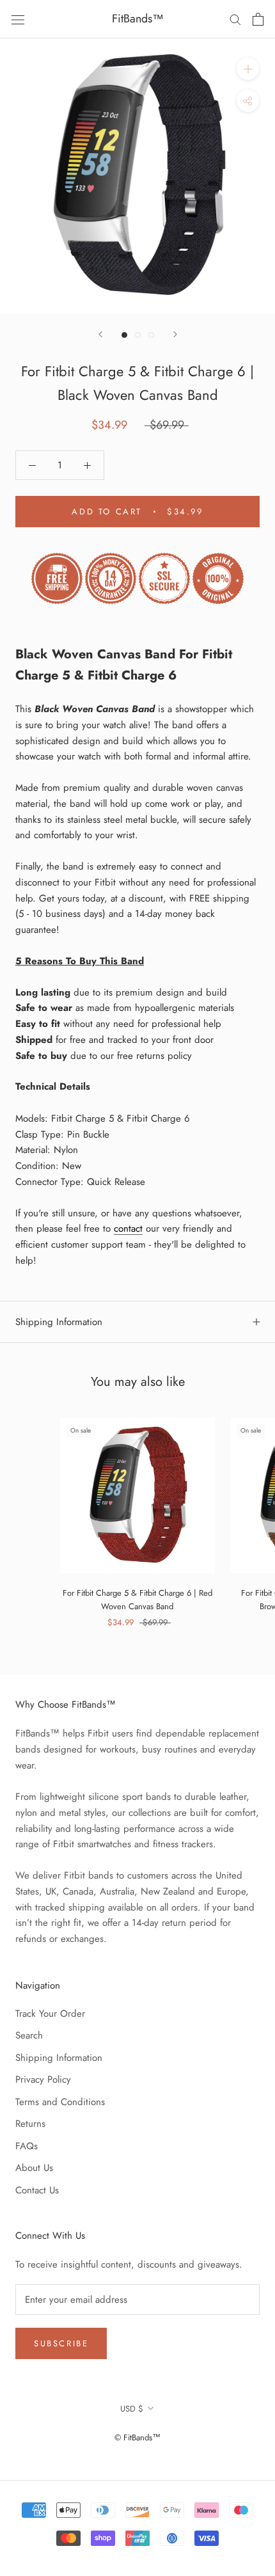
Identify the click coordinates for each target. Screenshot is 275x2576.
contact (128, 1228)
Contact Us (37, 2190)
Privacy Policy (43, 2079)
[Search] (235, 19)
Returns (30, 2124)
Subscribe (61, 2343)
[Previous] (100, 334)
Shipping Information (59, 1322)
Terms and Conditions (60, 2102)
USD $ (132, 2409)
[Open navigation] (18, 19)
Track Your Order (50, 2014)
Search (29, 2035)
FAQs (27, 2146)
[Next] (175, 334)
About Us (34, 2168)
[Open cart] (258, 19)
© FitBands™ (137, 2437)
